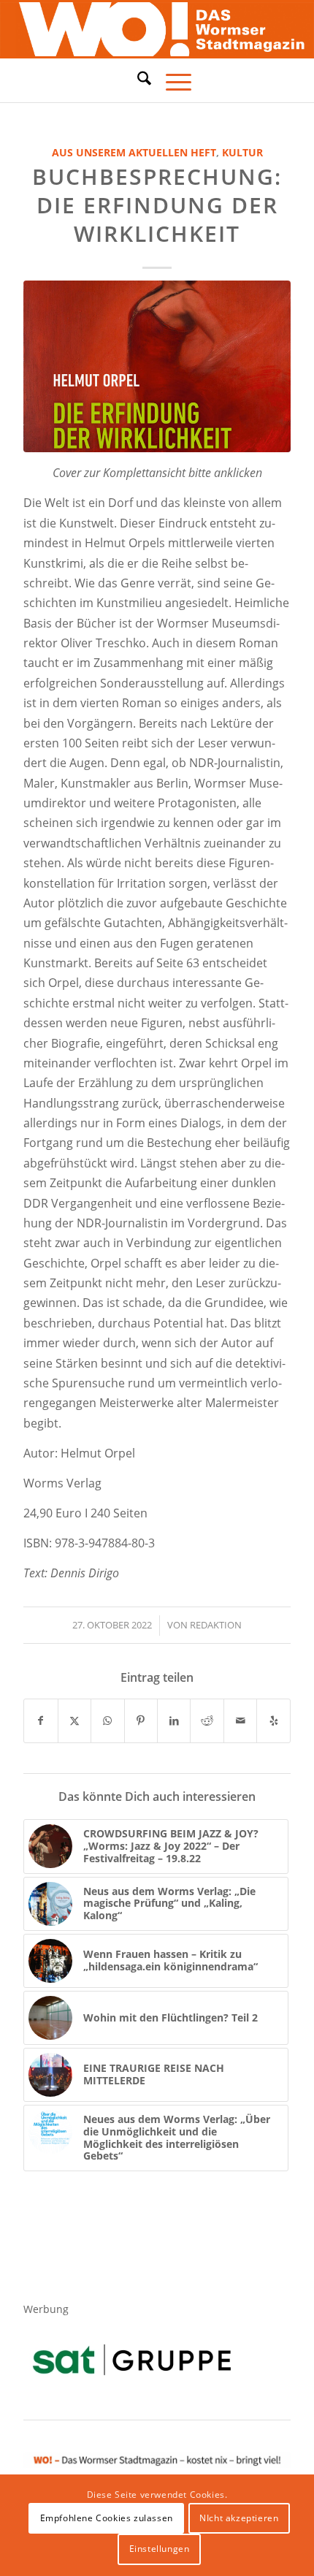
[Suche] (137, 78)
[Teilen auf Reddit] (207, 1720)
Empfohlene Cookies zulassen (107, 2518)
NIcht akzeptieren (239, 2518)
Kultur (242, 152)
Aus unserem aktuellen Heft (134, 152)
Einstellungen (160, 2549)
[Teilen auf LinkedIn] (174, 1720)
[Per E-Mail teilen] (240, 1720)
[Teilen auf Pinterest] (141, 1720)
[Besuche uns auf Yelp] (273, 1720)
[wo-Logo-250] (157, 30)
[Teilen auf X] (74, 1720)
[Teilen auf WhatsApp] (107, 1720)
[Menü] (171, 80)
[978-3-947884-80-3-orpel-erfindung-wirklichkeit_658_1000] (157, 366)
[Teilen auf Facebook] (41, 1720)
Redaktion (216, 1625)
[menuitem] (137, 80)
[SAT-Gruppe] (132, 2359)
